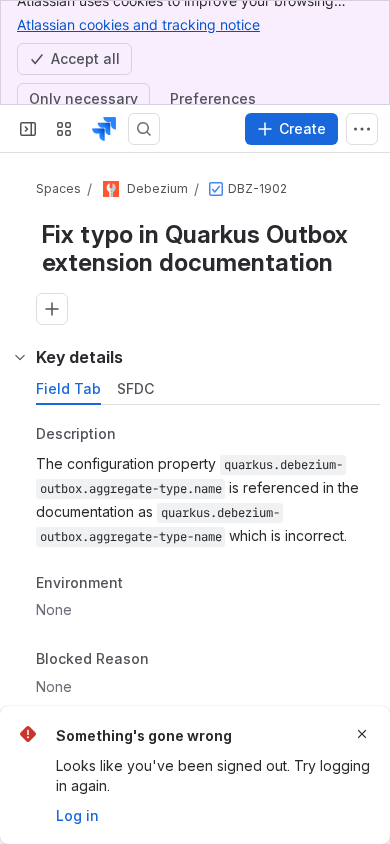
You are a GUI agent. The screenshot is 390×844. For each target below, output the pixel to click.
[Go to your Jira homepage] (104, 129)
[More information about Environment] (143, 584)
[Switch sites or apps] (64, 129)
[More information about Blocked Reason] (169, 661)
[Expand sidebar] (28, 129)
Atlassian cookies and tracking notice (138, 24)
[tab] (68, 389)
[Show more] (362, 129)
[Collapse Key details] (20, 357)
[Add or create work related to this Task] (52, 309)
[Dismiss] (362, 734)
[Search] (144, 129)
